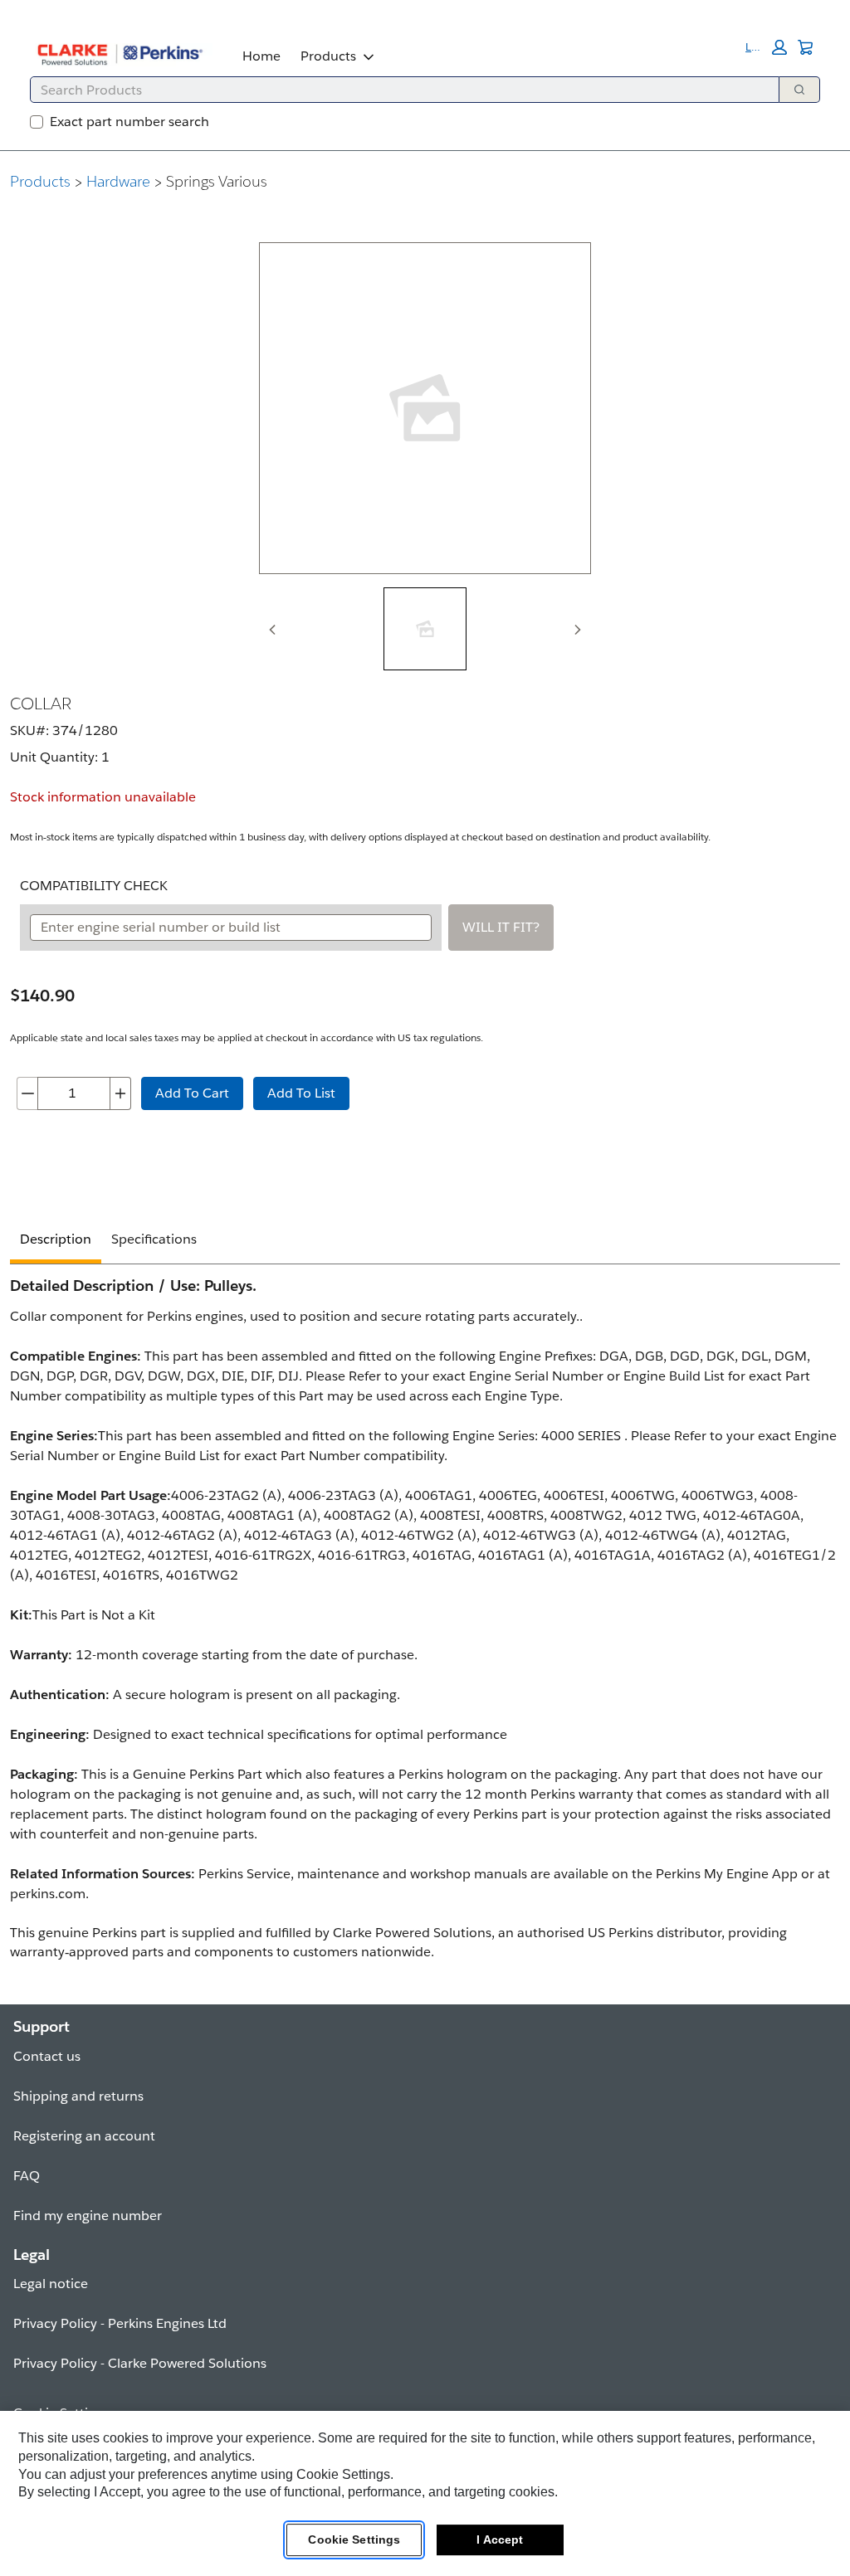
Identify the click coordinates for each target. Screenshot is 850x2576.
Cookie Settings (354, 2539)
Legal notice (51, 2284)
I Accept (500, 2539)
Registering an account (84, 2136)
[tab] (425, 629)
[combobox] (398, 90)
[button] (766, 47)
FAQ (27, 2176)
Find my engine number (88, 2216)
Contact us (47, 2056)
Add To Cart (192, 1093)
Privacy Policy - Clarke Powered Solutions (140, 2363)
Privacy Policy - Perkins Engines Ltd (120, 2323)
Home (261, 56)
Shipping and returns (78, 2096)
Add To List (301, 1093)
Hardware (118, 181)
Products (328, 56)
